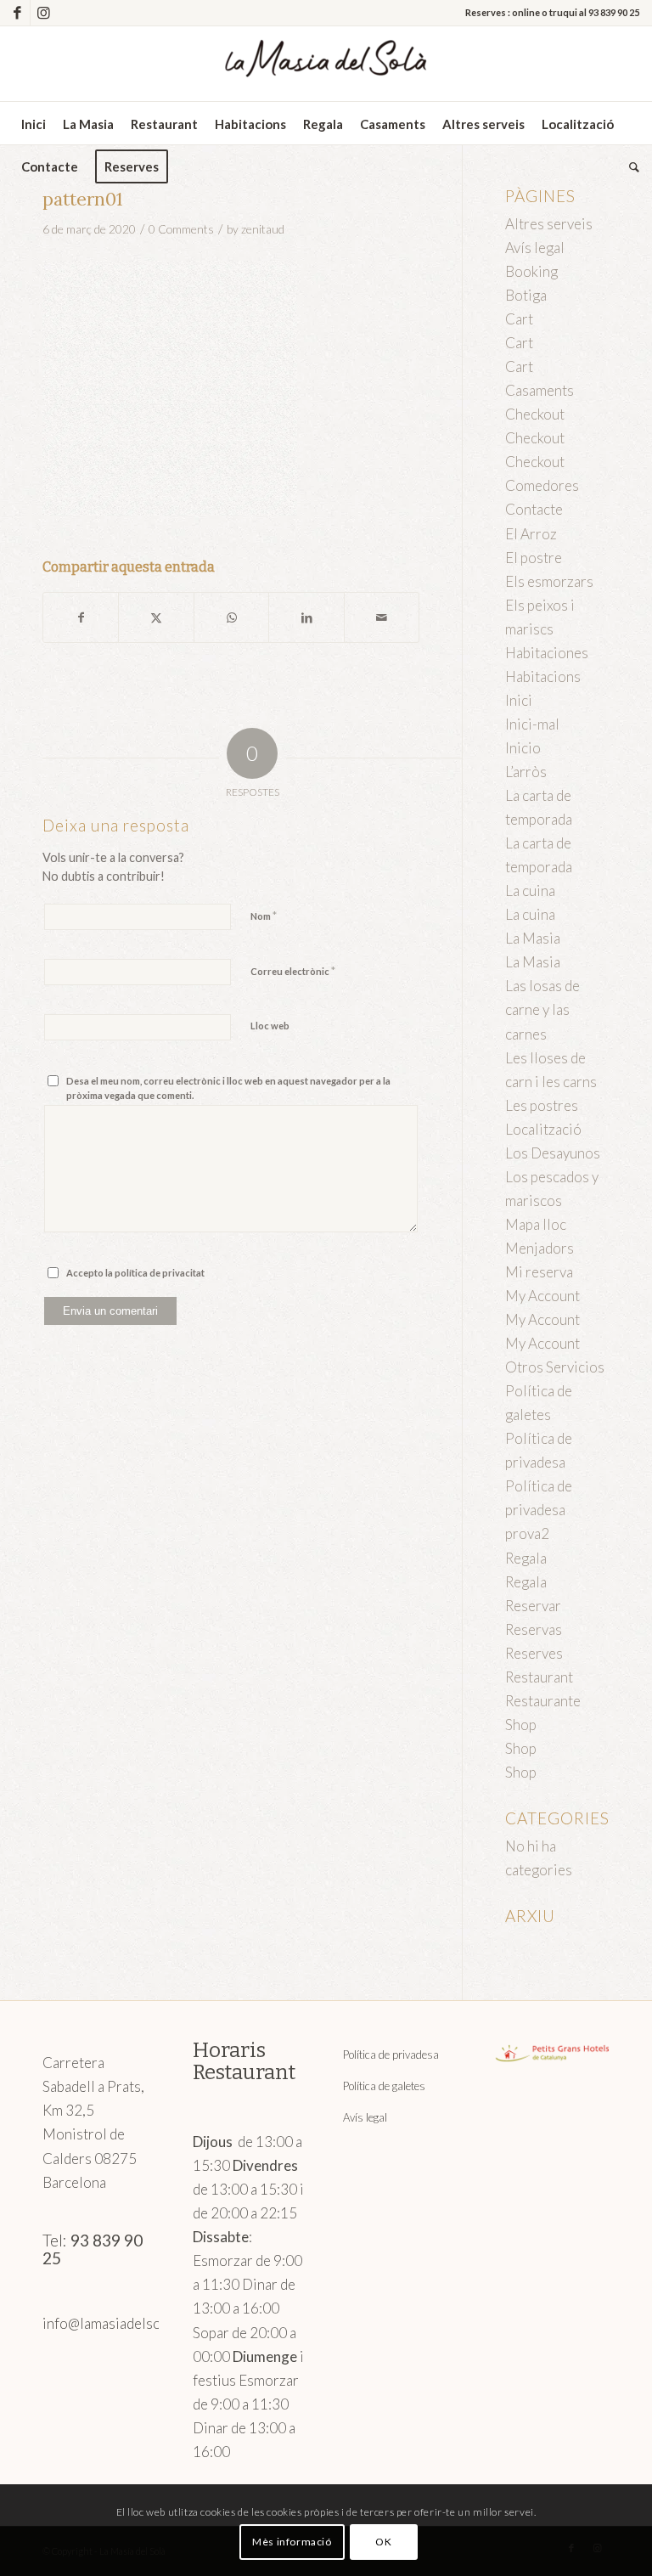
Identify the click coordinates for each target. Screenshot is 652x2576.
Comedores (542, 485)
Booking (531, 271)
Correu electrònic (293, 971)
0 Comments (181, 229)
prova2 (527, 1533)
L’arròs (526, 772)
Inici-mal (532, 724)
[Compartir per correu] (382, 617)
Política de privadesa (391, 2055)
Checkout (535, 414)
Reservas (534, 1629)
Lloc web (270, 1026)
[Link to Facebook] (17, 13)
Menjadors (540, 1248)
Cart (519, 319)
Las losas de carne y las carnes (542, 1009)
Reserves (534, 1653)
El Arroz (531, 534)
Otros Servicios (555, 1367)
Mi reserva (539, 1272)
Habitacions (543, 676)
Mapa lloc (536, 1224)
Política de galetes (384, 2086)
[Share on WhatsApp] (231, 617)
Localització (543, 1129)
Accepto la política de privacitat (135, 1273)
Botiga (526, 295)
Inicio (523, 748)
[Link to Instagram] (43, 13)
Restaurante (543, 1701)
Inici (519, 700)
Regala (526, 1558)
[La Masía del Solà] (326, 64)
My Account (542, 1296)
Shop (521, 1725)
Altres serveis (549, 224)
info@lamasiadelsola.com (122, 2323)
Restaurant (539, 1677)
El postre (534, 558)
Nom (264, 916)
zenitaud (263, 229)
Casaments (540, 390)
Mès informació (292, 2542)
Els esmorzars (549, 581)
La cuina (530, 891)
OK (383, 2542)
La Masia (533, 938)
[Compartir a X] (156, 617)
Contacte (534, 509)
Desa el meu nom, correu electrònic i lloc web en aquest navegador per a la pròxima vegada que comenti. (228, 1088)
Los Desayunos (553, 1153)
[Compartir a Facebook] (81, 617)
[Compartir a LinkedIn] (306, 617)
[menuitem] (34, 124)
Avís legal (535, 248)
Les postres (542, 1105)
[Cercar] (630, 166)
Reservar (533, 1606)
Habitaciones (547, 653)
